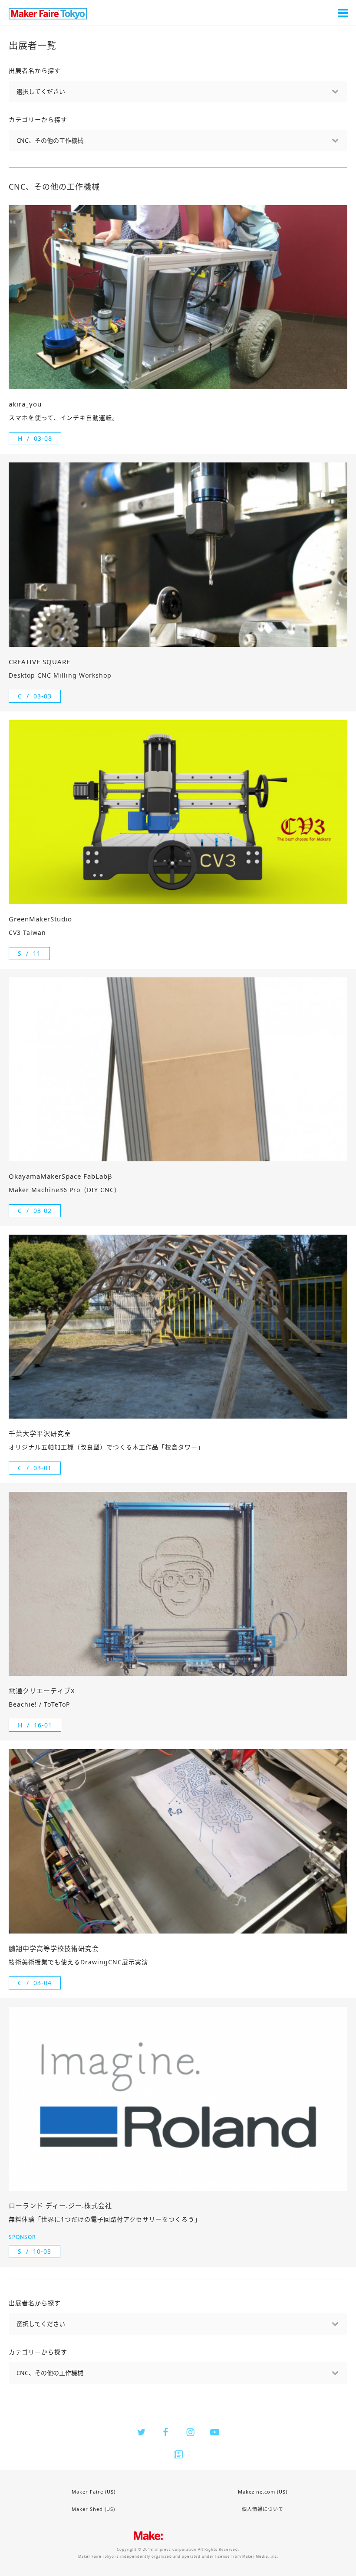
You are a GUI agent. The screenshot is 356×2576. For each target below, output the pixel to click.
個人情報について (263, 2509)
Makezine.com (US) (263, 2492)
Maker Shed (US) (93, 2509)
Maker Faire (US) (94, 2492)
